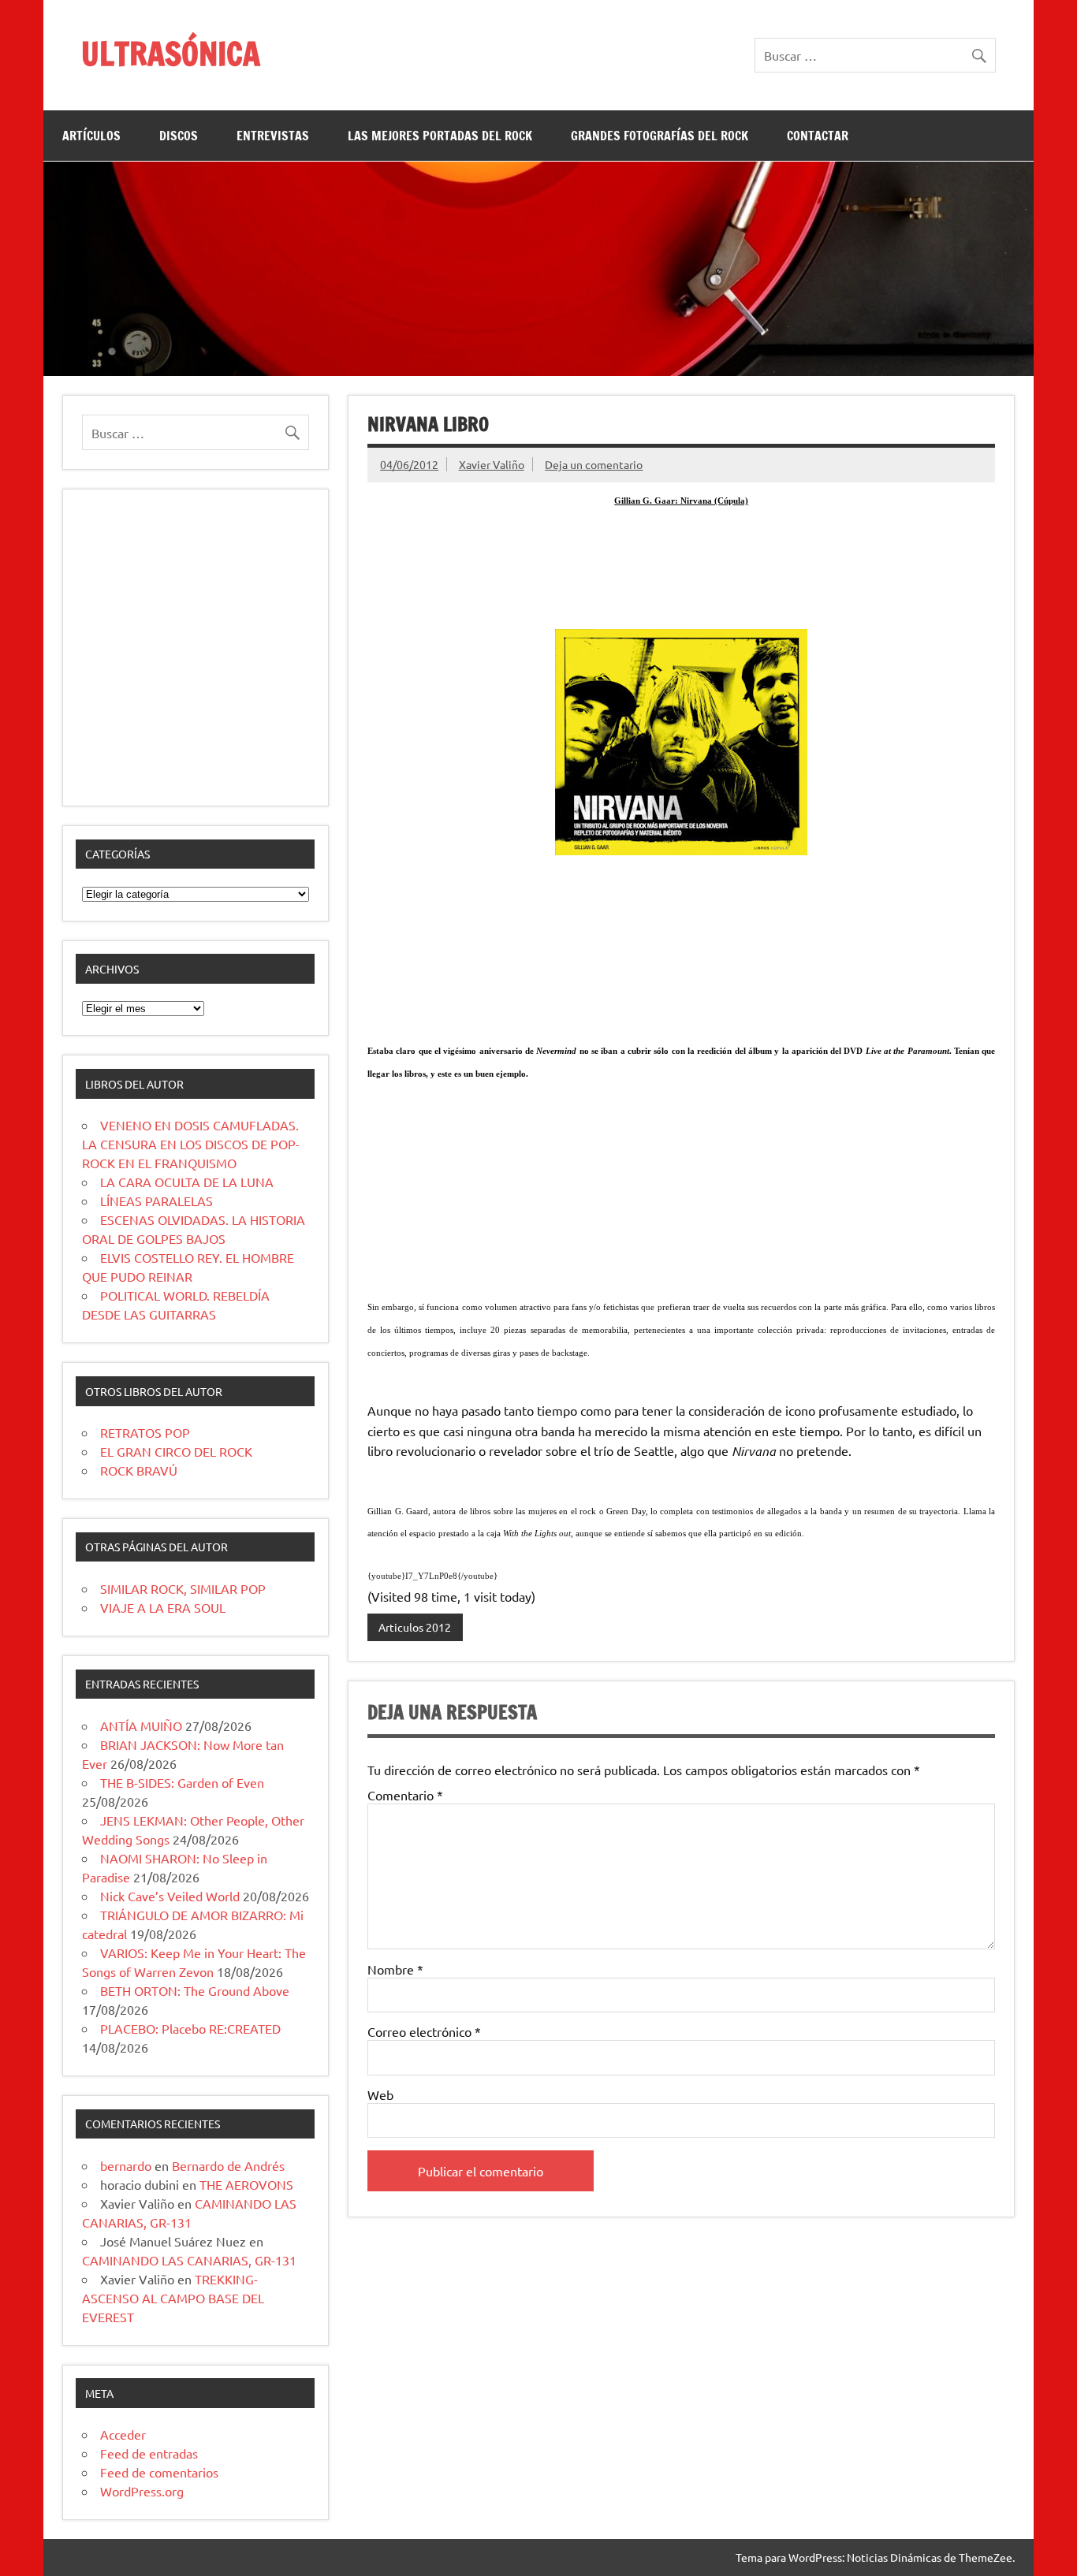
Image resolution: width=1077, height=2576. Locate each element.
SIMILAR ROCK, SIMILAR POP (183, 1588)
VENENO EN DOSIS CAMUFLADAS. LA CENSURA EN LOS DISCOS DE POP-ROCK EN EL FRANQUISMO (191, 1144)
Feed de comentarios (159, 2472)
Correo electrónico (424, 2031)
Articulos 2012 (415, 1627)
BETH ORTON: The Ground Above (195, 1990)
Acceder (123, 2434)
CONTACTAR (818, 136)
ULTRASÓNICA (171, 53)
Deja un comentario (594, 464)
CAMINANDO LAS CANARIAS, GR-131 (189, 2260)
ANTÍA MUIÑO (141, 1725)
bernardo (126, 2165)
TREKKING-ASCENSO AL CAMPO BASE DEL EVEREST (173, 2298)
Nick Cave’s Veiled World (170, 1896)
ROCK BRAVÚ (139, 1470)
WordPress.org (142, 2491)
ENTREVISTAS (273, 136)
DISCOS (179, 136)
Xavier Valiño (492, 464)
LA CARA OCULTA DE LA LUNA (187, 1182)
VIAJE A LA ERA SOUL (163, 1607)
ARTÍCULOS (91, 136)
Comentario (405, 1795)
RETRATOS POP (145, 1432)
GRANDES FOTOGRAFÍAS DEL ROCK (660, 136)
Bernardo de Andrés (228, 2165)
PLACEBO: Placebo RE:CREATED (190, 2028)
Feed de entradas (149, 2453)
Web (380, 2094)
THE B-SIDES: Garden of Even (182, 1782)
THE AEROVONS (246, 2184)
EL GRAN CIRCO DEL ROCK (176, 1451)
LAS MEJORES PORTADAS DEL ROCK (440, 136)
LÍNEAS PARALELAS (157, 1201)
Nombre (395, 1969)
